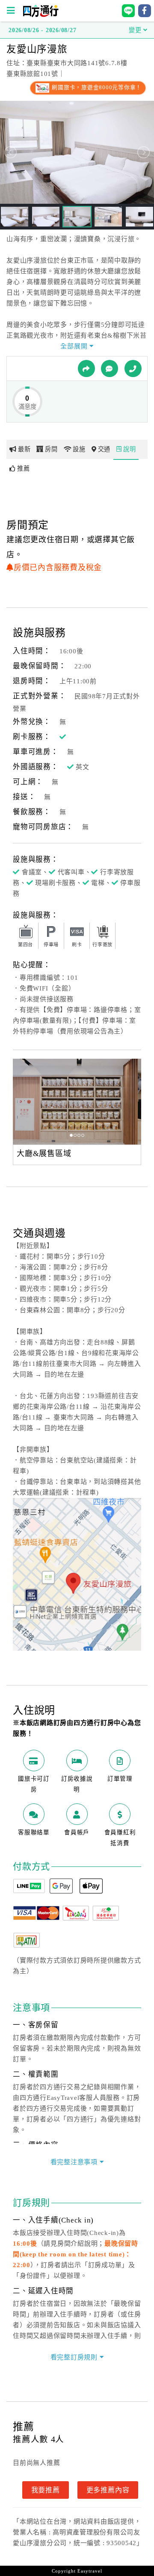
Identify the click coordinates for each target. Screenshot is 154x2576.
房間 (51, 449)
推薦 (24, 468)
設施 (79, 449)
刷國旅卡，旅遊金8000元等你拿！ (96, 88)
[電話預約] (133, 368)
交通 (104, 449)
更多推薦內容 (108, 2490)
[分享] (86, 368)
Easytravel (90, 2571)
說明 (130, 449)
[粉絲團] (110, 368)
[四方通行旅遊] (40, 15)
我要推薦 (46, 2490)
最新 (24, 449)
